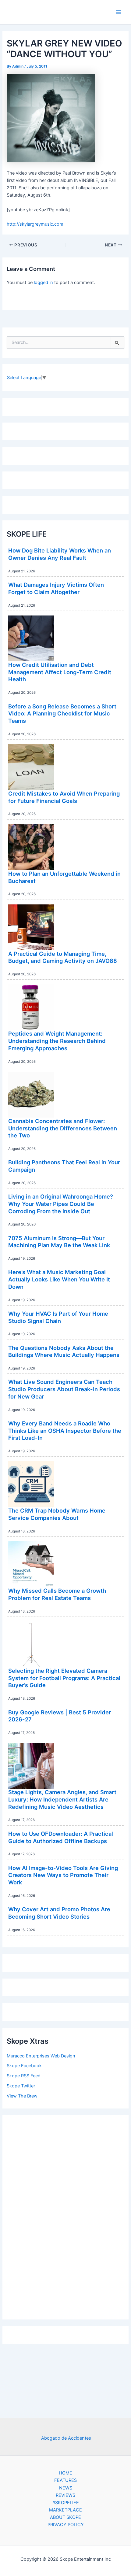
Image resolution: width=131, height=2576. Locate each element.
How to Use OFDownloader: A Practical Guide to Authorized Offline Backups (61, 1837)
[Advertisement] (65, 2216)
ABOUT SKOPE (65, 2517)
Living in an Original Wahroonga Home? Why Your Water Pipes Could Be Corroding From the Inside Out (61, 1204)
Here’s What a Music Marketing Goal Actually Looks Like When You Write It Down (59, 1279)
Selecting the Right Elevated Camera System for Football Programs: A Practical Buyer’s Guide (64, 1678)
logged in (43, 283)
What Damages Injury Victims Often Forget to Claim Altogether (56, 588)
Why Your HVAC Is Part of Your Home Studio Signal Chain (58, 1317)
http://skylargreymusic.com (35, 224)
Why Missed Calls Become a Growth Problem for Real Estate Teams (57, 1594)
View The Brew (22, 2096)
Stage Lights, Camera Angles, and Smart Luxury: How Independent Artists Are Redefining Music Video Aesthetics (62, 1799)
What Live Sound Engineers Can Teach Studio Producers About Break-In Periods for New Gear (64, 1389)
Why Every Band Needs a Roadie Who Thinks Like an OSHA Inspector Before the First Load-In (65, 1430)
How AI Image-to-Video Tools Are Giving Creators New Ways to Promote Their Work (63, 1875)
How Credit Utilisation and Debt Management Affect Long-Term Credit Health (60, 672)
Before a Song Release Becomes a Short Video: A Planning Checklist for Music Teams (62, 713)
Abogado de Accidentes (66, 2438)
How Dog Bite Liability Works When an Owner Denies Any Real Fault (60, 554)
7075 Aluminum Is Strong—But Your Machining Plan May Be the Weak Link (59, 1242)
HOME (65, 2473)
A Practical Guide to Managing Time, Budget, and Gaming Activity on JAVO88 (63, 957)
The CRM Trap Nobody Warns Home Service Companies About (57, 1514)
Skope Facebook (24, 2066)
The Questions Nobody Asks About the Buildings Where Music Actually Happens (64, 1351)
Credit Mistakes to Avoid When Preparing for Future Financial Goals (64, 797)
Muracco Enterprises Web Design (41, 2056)
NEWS (66, 2488)
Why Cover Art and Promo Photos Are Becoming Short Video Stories (59, 1913)
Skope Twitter (21, 2086)
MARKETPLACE (65, 2510)
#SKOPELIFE (66, 2503)
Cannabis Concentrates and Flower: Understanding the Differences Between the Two (63, 1128)
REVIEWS (65, 2495)
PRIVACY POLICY (66, 2525)
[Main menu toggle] (119, 12)
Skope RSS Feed (24, 2076)
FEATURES (65, 2480)
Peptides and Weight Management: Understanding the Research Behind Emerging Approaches (57, 1041)
